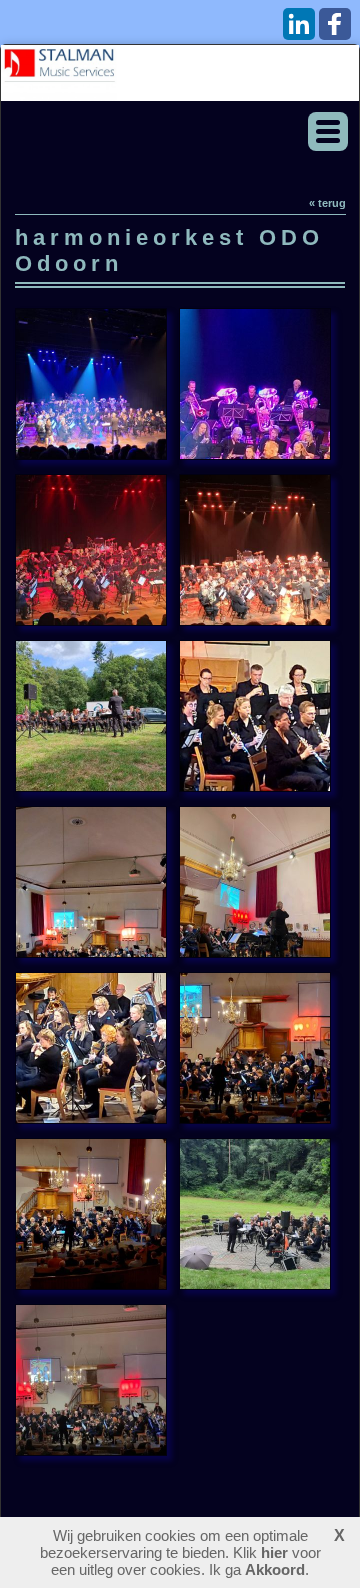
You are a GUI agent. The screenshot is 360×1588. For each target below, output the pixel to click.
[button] (328, 131)
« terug (327, 203)
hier (274, 1552)
